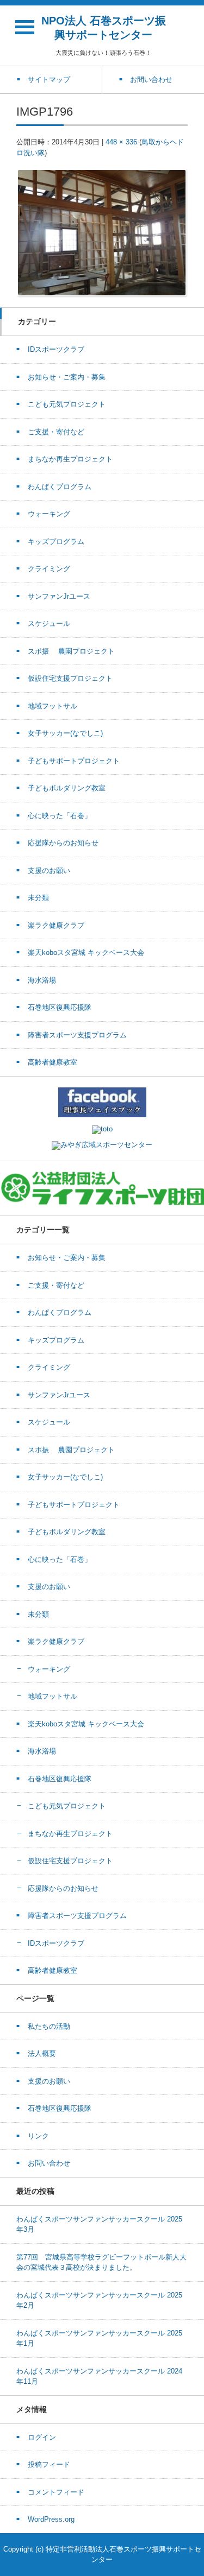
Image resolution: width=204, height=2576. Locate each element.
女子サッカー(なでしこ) (65, 733)
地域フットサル (52, 706)
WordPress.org (51, 2519)
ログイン (42, 2437)
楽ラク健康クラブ (56, 925)
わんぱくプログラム (60, 487)
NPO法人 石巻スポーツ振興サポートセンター (104, 28)
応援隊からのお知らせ (63, 843)
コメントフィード (56, 2492)
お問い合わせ (49, 2163)
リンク (38, 2136)
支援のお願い (49, 871)
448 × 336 (121, 142)
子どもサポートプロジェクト (74, 761)
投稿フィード (49, 2464)
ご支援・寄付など (56, 432)
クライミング (49, 569)
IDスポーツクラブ (56, 349)
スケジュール (49, 624)
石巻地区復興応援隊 (60, 1007)
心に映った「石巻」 (60, 816)
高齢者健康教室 (52, 1062)
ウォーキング (49, 514)
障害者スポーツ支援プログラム (77, 1035)
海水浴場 (42, 980)
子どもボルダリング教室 (67, 788)
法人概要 (42, 2053)
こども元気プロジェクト (67, 404)
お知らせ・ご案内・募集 (67, 377)
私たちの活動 (49, 2026)
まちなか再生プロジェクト (70, 459)
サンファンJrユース (59, 596)
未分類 (38, 898)
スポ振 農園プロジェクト (71, 651)
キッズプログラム (56, 542)
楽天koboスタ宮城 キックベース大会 (86, 952)
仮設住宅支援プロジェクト (70, 678)
